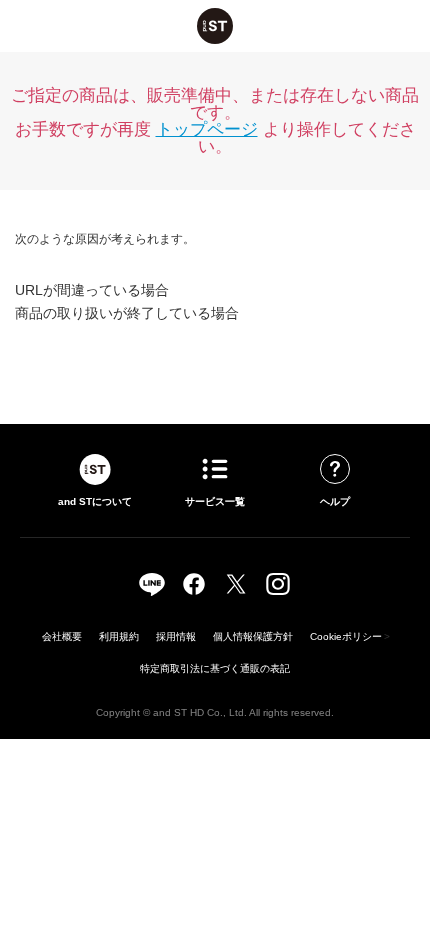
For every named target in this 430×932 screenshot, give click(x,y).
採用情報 (176, 636)
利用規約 (119, 636)
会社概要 (62, 636)
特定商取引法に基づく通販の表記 (215, 668)
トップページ (207, 129)
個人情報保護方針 (253, 636)
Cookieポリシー (346, 636)
